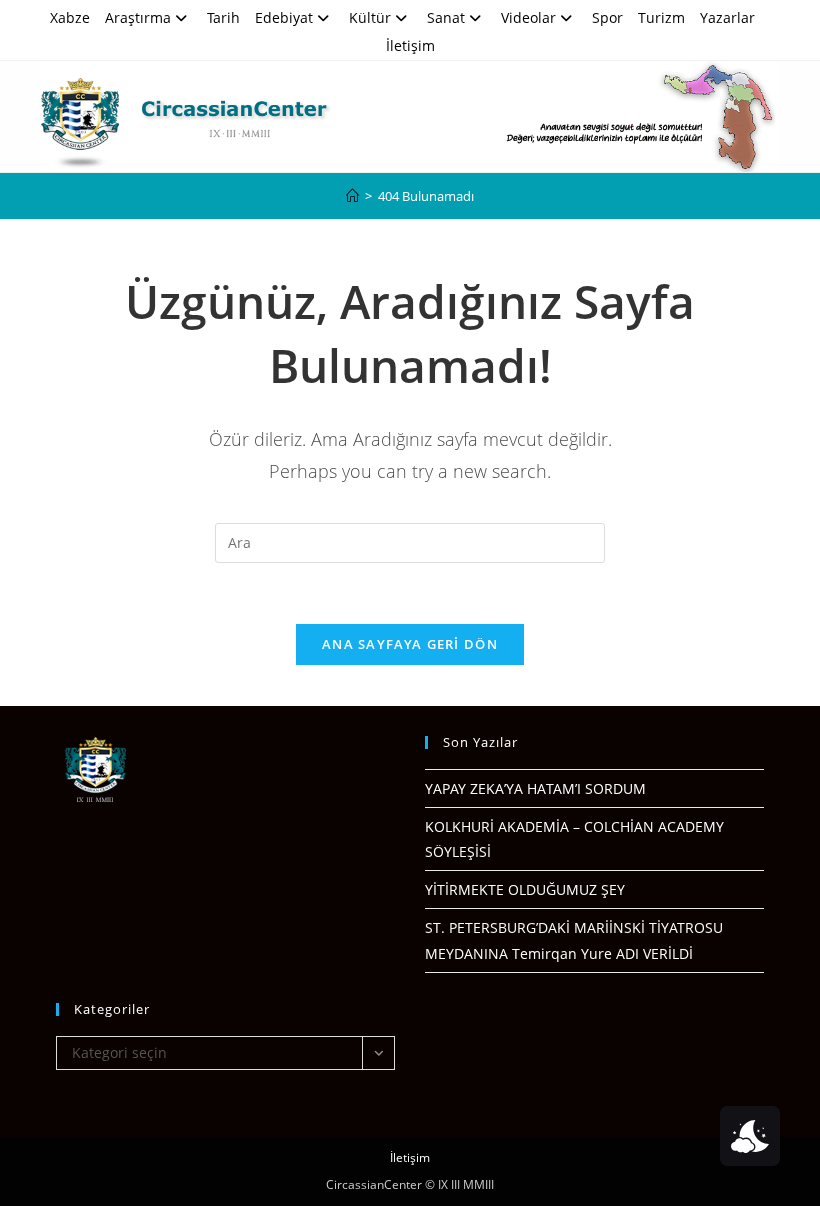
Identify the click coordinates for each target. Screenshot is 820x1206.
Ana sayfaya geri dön (410, 644)
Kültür (370, 17)
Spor (607, 17)
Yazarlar (727, 17)
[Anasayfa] (352, 196)
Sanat (446, 17)
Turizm (661, 17)
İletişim (410, 45)
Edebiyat (284, 17)
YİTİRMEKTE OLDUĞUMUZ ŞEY (525, 889)
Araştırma (138, 17)
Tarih (223, 17)
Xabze (70, 17)
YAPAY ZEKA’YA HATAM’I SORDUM (535, 788)
